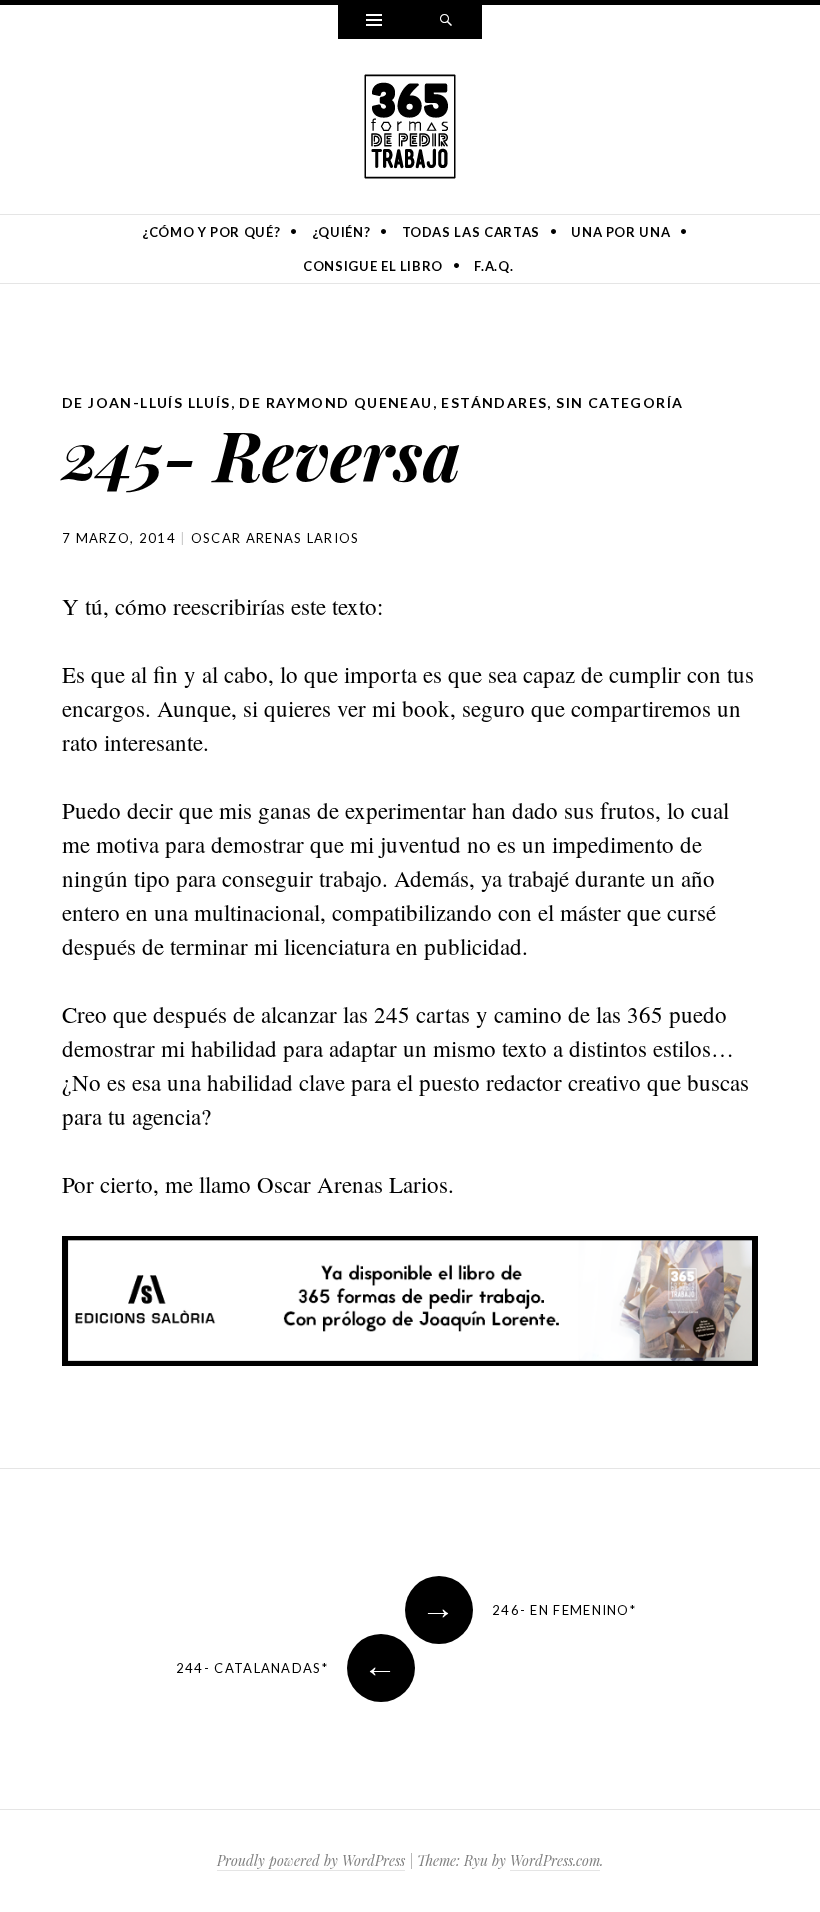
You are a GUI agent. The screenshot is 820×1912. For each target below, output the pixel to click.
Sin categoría (619, 402)
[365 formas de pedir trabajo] (410, 123)
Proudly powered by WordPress (311, 1860)
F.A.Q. (493, 266)
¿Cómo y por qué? (211, 232)
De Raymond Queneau (335, 402)
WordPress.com (555, 1860)
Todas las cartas (471, 232)
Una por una (620, 232)
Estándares (494, 402)
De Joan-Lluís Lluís (146, 402)
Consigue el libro (373, 266)
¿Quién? (341, 232)
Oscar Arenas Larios (275, 538)
